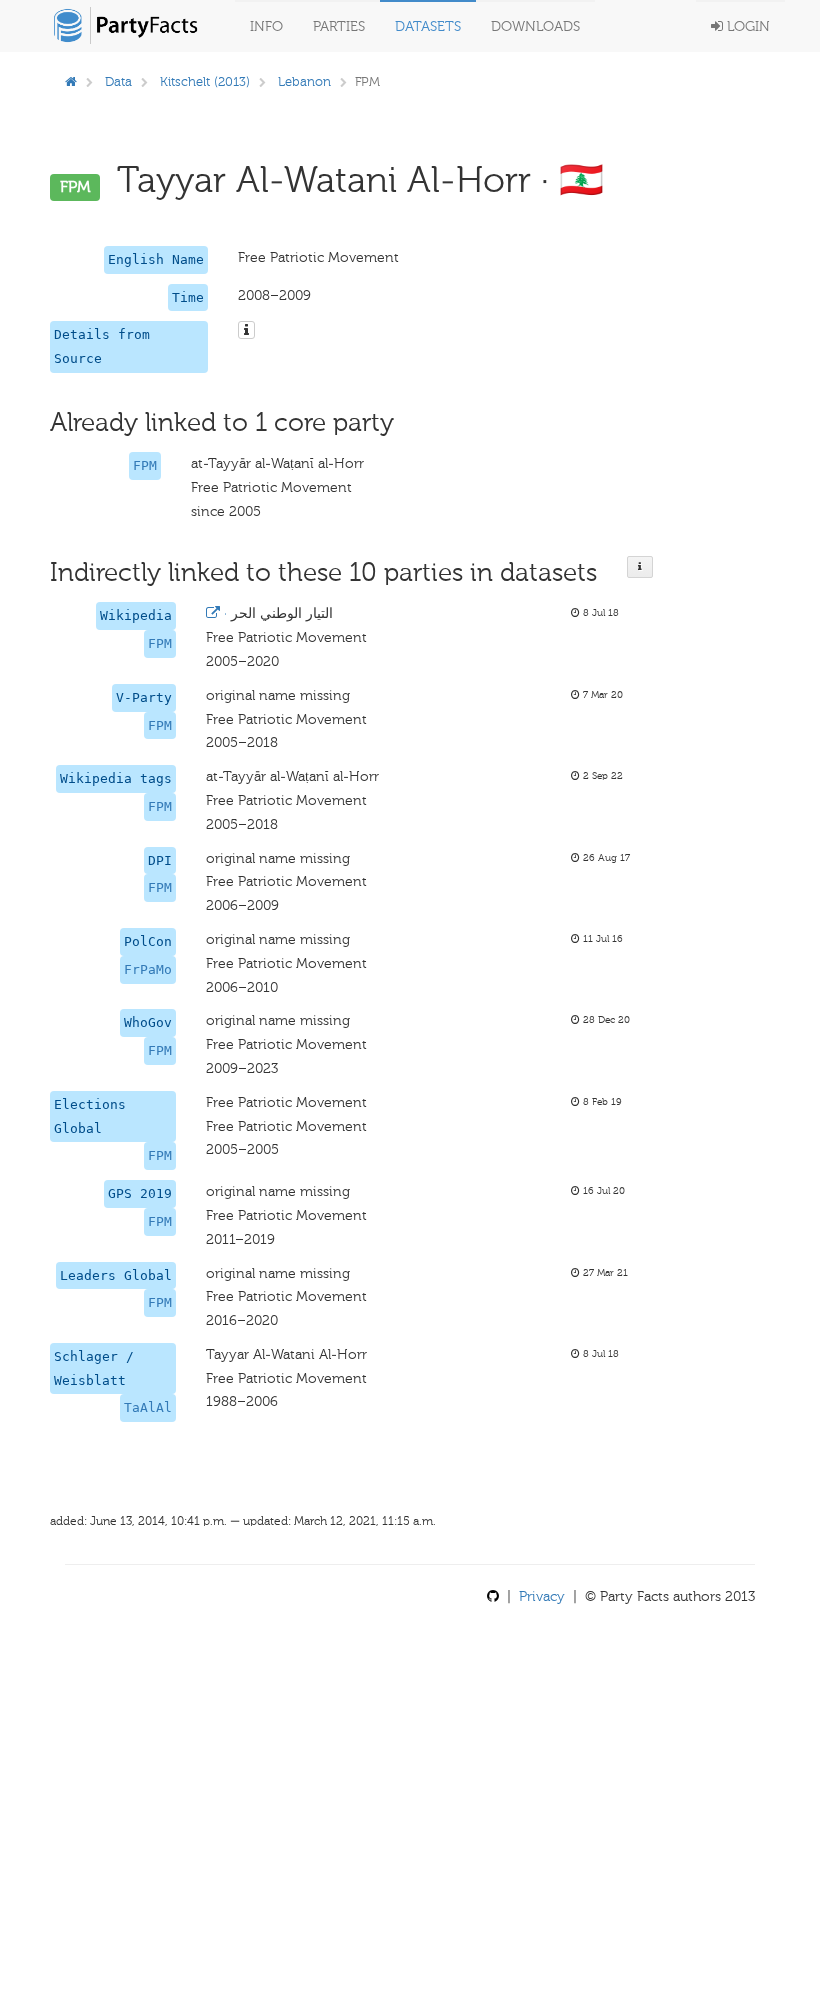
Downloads (535, 26)
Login (746, 26)
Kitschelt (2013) (205, 81)
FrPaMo (148, 969)
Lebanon (304, 81)
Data (118, 81)
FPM (145, 465)
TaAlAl (148, 1407)
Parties (339, 26)
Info (266, 26)
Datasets (428, 26)
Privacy (542, 1596)
